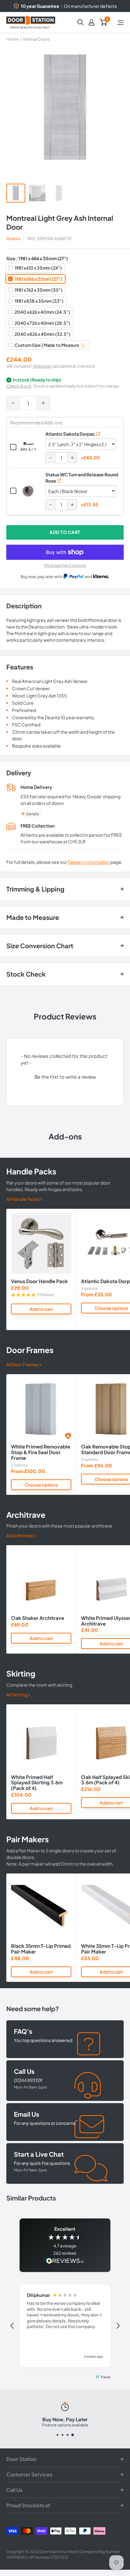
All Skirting (17, 1695)
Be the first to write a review (65, 1077)
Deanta (13, 238)
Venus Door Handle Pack (39, 1281)
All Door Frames (23, 1364)
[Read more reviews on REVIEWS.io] (65, 2261)
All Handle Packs (23, 1199)
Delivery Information (89, 862)
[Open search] (80, 22)
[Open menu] (121, 23)
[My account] (92, 22)
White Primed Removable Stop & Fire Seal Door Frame (41, 1452)
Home (12, 39)
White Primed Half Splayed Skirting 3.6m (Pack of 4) (37, 1783)
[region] (65, 2326)
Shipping (42, 366)
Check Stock (19, 386)
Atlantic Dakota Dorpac (70, 434)
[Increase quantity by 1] (43, 403)
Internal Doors (36, 39)
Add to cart (65, 532)
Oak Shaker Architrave (38, 1618)
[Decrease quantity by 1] (13, 403)
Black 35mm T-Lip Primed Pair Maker (41, 1949)
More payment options (65, 565)
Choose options (41, 1485)
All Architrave (20, 1535)
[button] (65, 1076)
